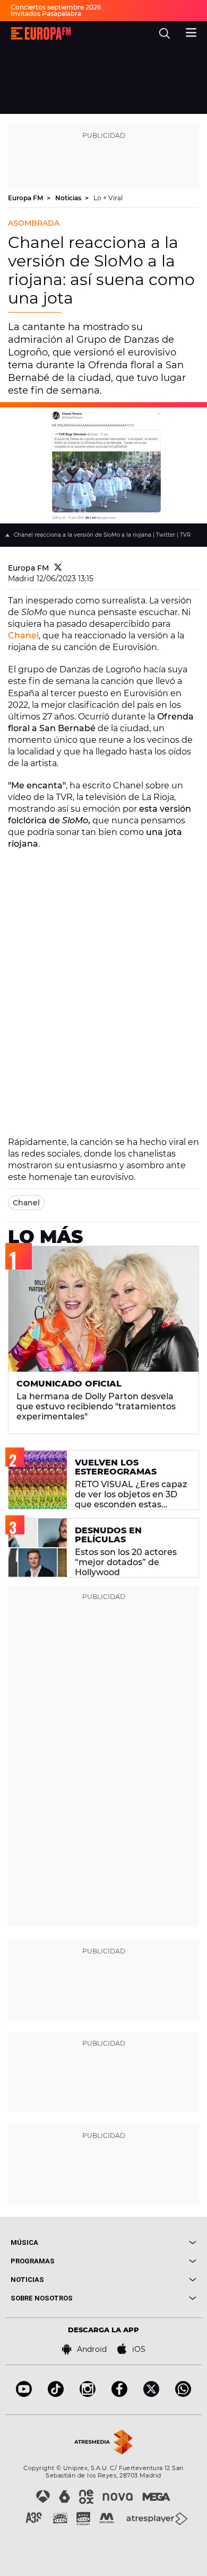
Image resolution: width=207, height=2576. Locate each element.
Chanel (23, 636)
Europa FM (26, 198)
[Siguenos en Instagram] (88, 2394)
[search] (165, 33)
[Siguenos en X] (151, 2394)
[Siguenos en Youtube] (24, 2394)
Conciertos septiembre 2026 (56, 7)
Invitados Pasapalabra (46, 14)
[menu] (191, 31)
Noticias (69, 198)
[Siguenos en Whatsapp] (183, 2394)
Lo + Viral (108, 198)
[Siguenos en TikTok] (56, 2394)
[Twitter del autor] (58, 568)
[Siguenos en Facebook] (119, 2394)
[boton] (150, 2242)
